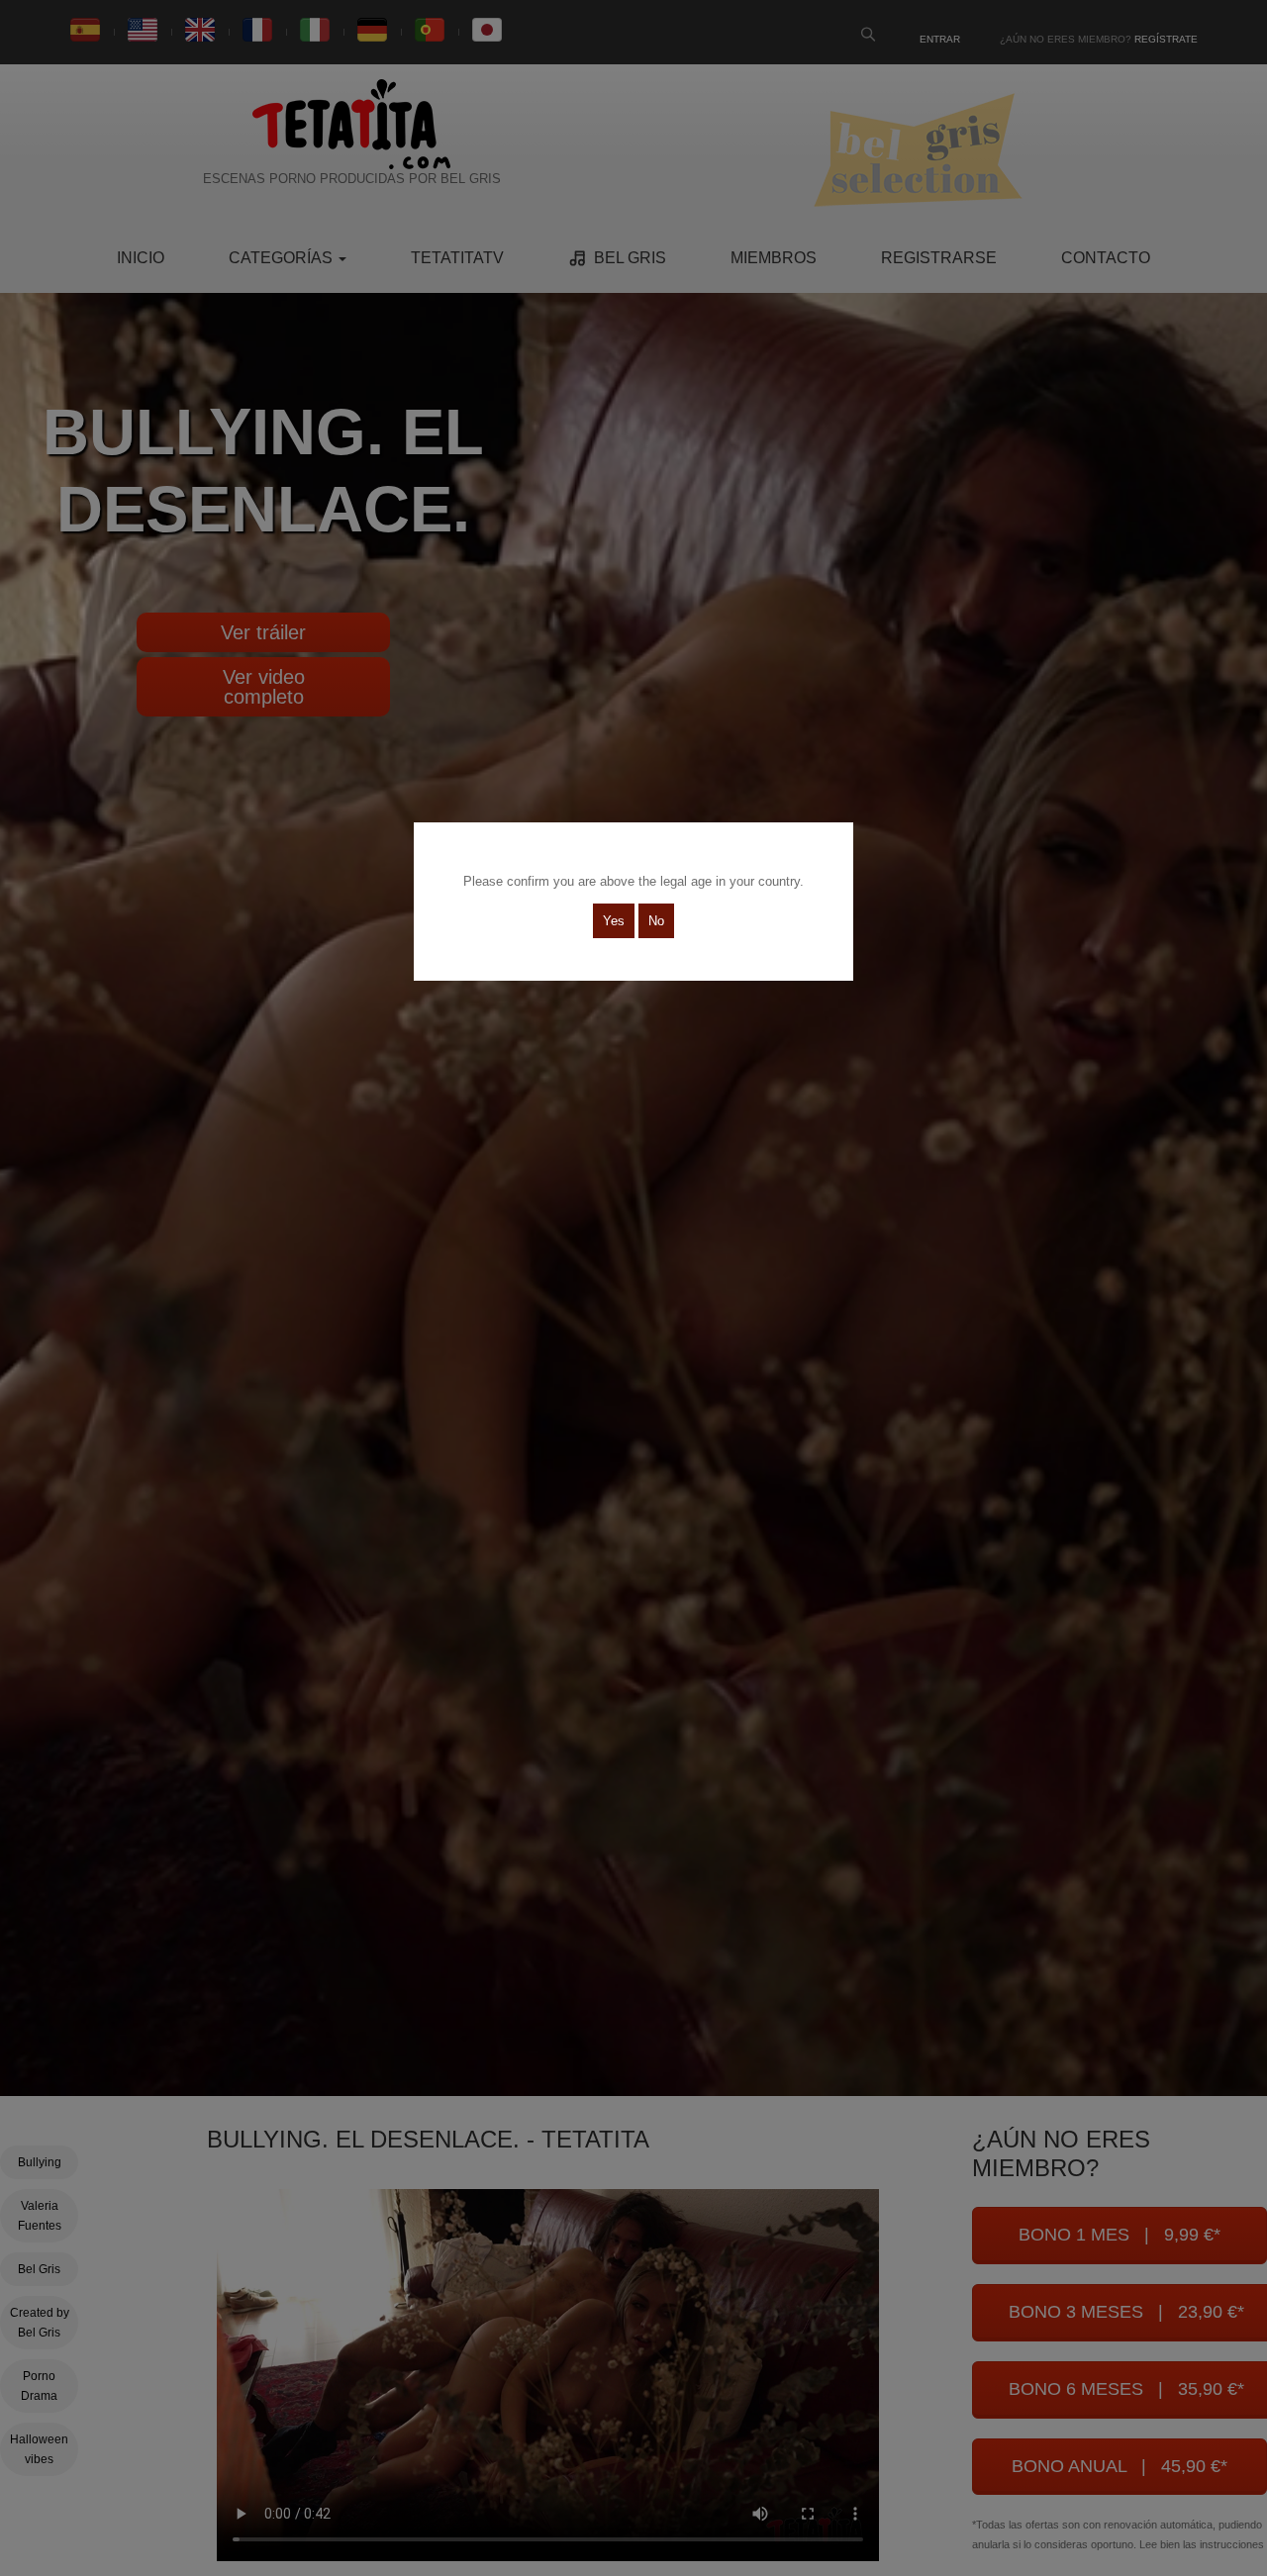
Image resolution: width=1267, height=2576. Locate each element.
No (656, 921)
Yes (614, 921)
